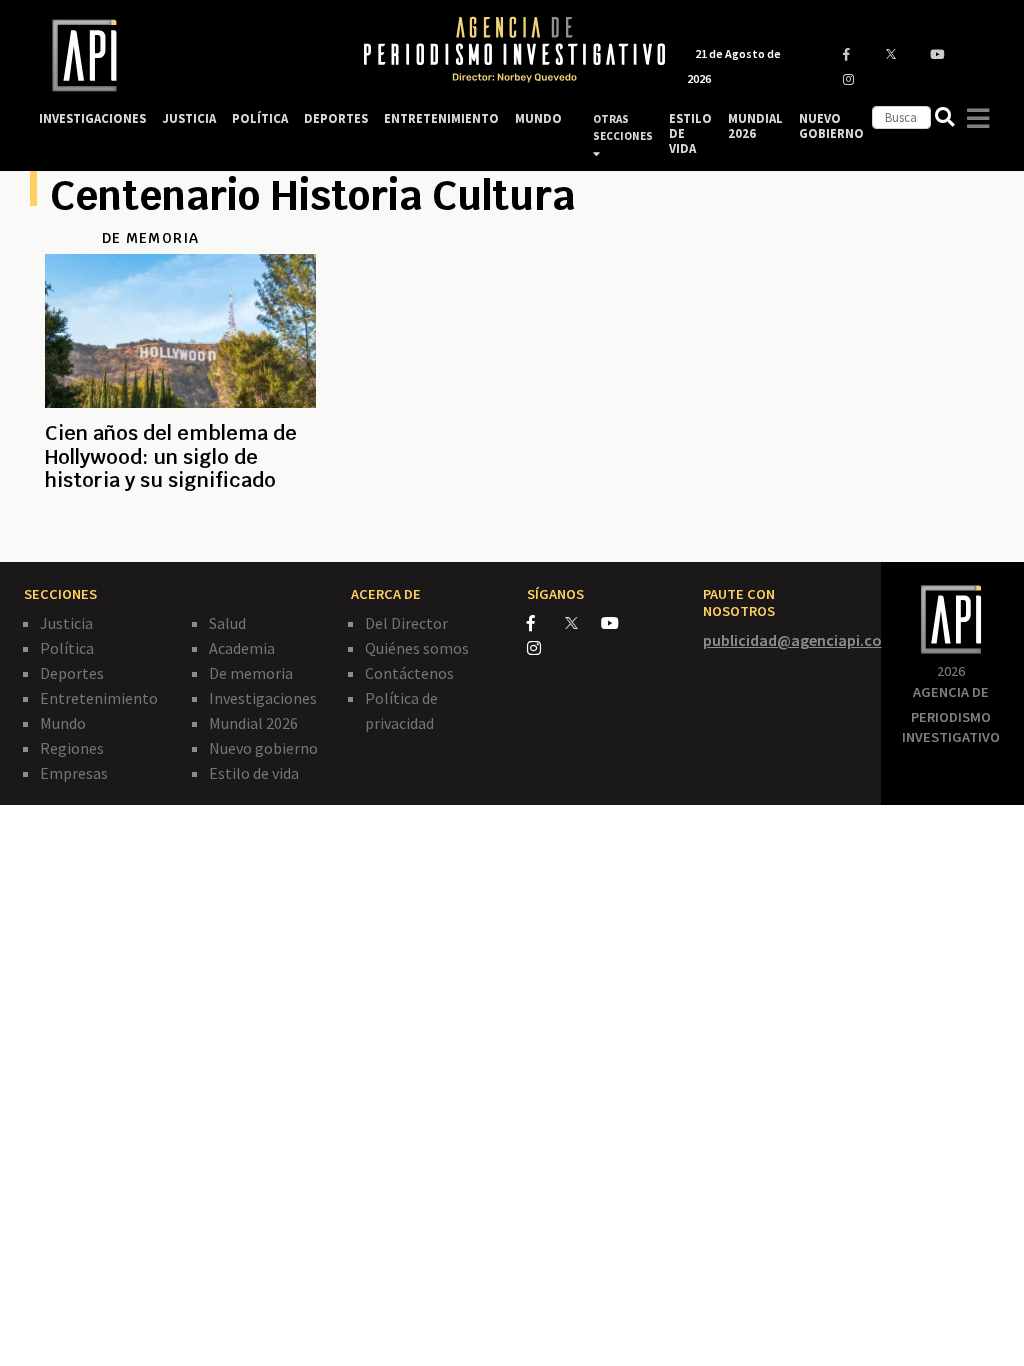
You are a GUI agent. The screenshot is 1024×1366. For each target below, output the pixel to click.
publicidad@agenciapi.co (792, 640)
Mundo (63, 723)
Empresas (74, 773)
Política (67, 648)
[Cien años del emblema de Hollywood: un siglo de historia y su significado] (180, 529)
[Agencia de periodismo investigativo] (182, 55)
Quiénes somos (417, 648)
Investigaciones (263, 698)
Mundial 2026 (253, 723)
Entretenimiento (99, 698)
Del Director (406, 623)
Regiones (72, 748)
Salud (227, 623)
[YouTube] (618, 623)
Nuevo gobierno (263, 748)
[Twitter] (581, 622)
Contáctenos (409, 673)
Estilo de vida (254, 773)
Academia (242, 648)
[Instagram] (544, 648)
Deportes (72, 673)
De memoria (251, 673)
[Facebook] (546, 623)
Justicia (66, 623)
